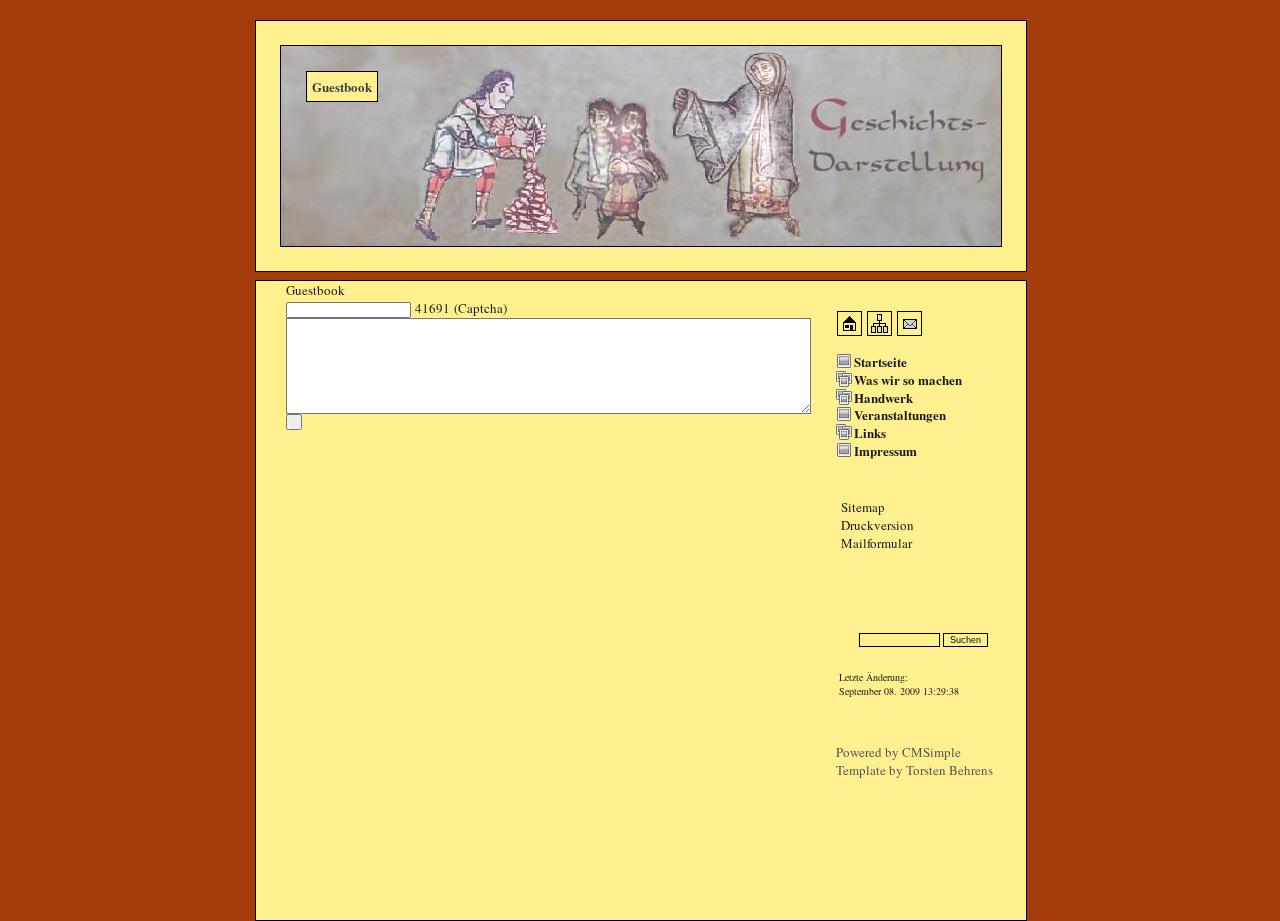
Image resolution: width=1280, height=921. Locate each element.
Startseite (880, 361)
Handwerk (883, 397)
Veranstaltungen (900, 414)
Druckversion (877, 525)
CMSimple (931, 752)
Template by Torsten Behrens (914, 770)
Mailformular (876, 543)
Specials (857, 604)
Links (870, 432)
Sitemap (863, 507)
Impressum (885, 450)
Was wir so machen (908, 379)
